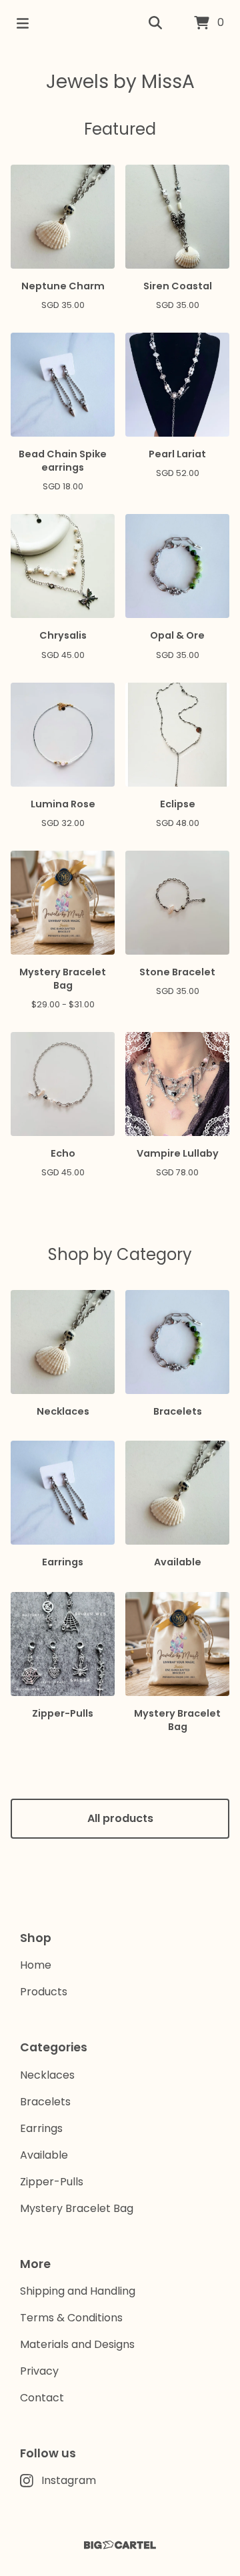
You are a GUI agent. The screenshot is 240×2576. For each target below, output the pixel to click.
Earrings (41, 2128)
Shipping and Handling (78, 2291)
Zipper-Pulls (52, 2182)
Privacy (39, 2371)
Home (36, 1965)
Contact (42, 2398)
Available (44, 2155)
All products (120, 1818)
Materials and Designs (77, 2344)
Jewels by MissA (120, 82)
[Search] (155, 23)
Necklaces (47, 2075)
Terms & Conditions (71, 2318)
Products (44, 1992)
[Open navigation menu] (23, 23)
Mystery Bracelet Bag (77, 2208)
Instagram (69, 2480)
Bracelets (45, 2102)
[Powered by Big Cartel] (120, 2545)
